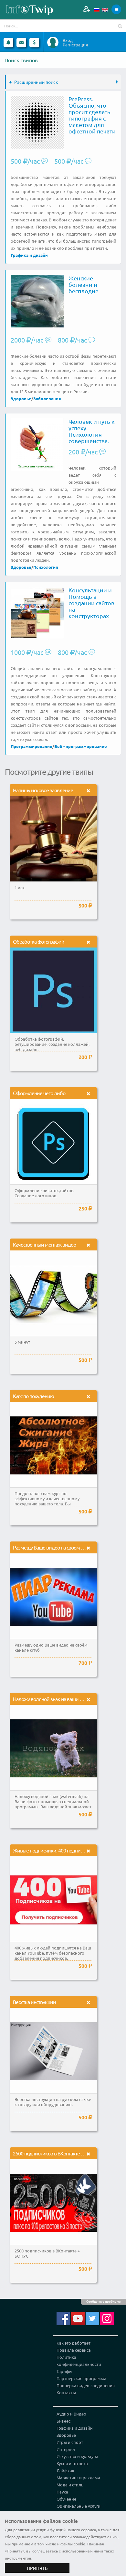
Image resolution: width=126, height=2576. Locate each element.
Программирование (31, 746)
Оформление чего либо (39, 1093)
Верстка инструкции (34, 2002)
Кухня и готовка (72, 2463)
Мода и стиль (70, 2485)
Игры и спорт (70, 2442)
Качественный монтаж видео (44, 1244)
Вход (68, 40)
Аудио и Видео (71, 2414)
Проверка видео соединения (86, 2385)
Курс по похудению (33, 1396)
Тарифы (64, 2371)
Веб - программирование (81, 746)
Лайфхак (65, 2470)
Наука (62, 2492)
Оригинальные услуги (79, 2506)
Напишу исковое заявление (43, 790)
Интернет (66, 2449)
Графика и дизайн (29, 255)
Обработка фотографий (39, 941)
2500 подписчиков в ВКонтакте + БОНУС (56, 2153)
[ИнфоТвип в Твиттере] (92, 2318)
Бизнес (63, 2421)
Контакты (66, 2392)
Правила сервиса (74, 2350)
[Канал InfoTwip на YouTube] (78, 2318)
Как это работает (73, 2343)
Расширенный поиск (36, 82)
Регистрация (75, 45)
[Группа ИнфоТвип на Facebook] (63, 2318)
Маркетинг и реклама (78, 2478)
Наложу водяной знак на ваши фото (52, 1699)
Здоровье (21, 399)
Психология (46, 567)
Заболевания (47, 399)
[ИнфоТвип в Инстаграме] (107, 2318)
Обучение (66, 2499)
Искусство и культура (77, 2456)
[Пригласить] (86, 9)
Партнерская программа (81, 2378)
